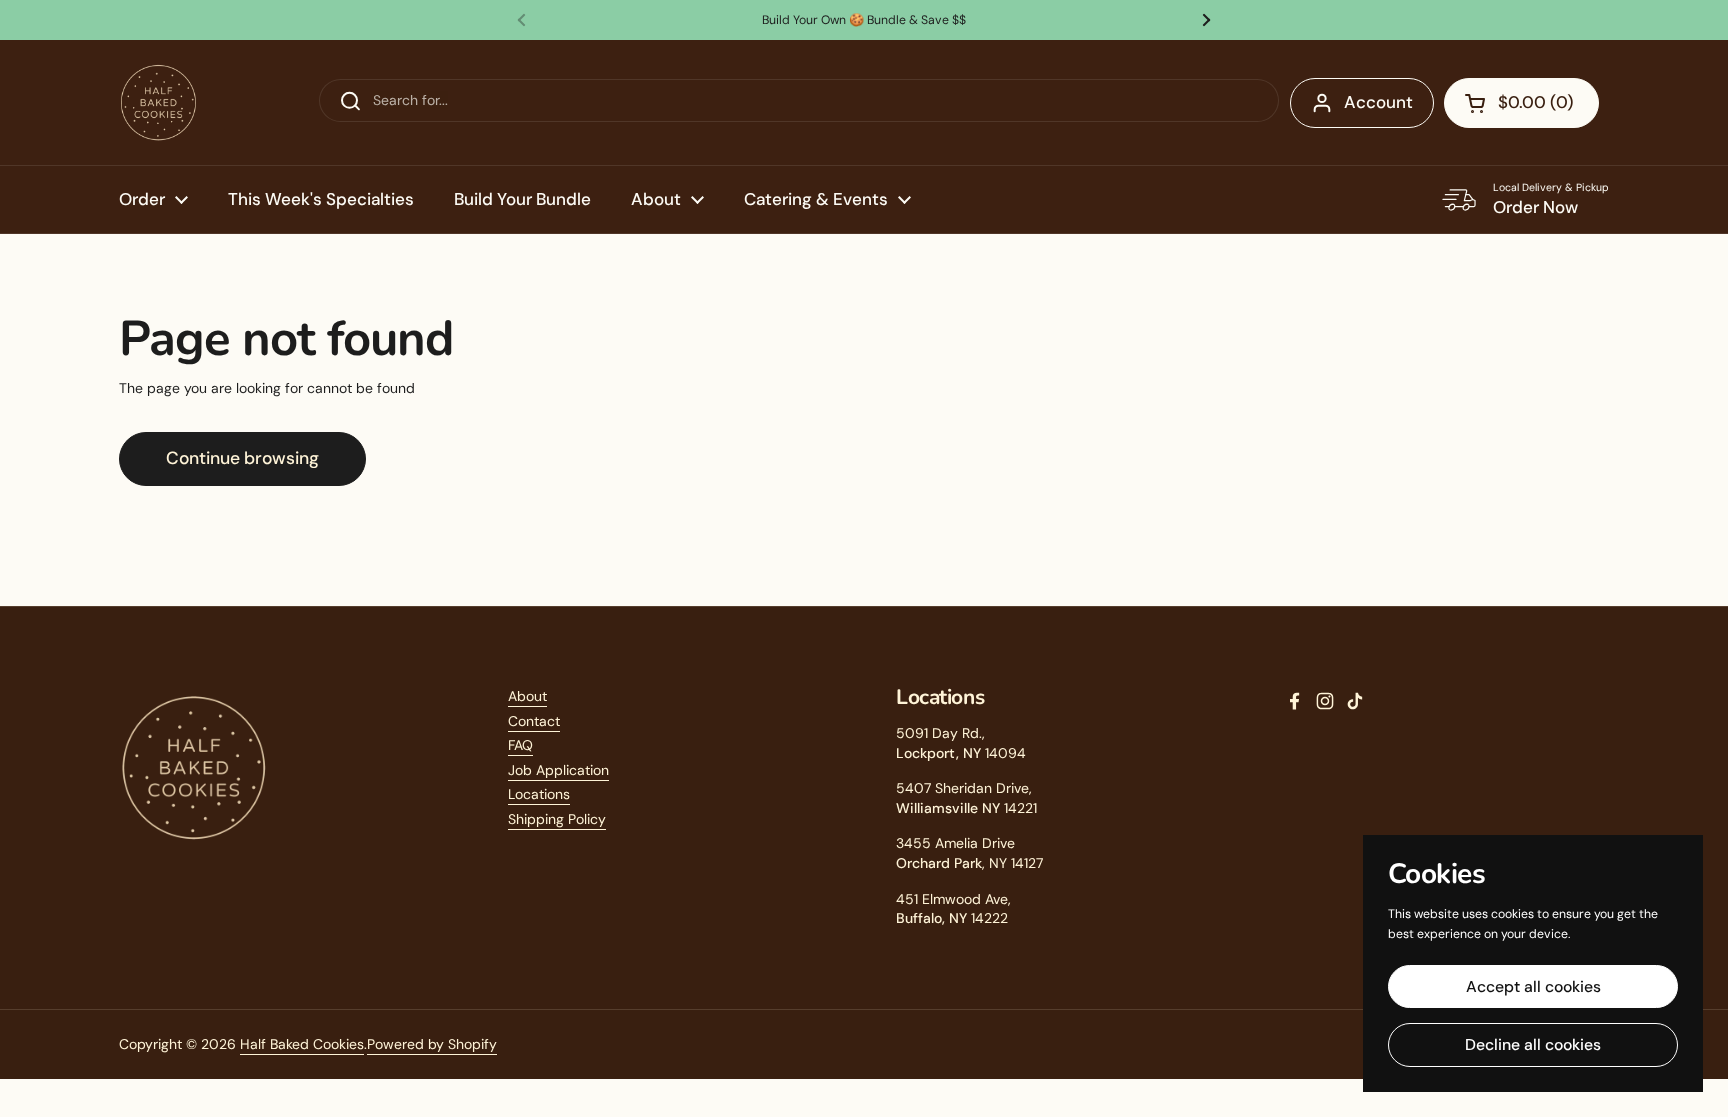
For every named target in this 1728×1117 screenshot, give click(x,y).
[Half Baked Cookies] (158, 102)
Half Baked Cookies (302, 1044)
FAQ (520, 745)
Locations (539, 794)
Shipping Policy (557, 819)
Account (1378, 102)
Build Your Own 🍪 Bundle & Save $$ (864, 20)
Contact (534, 721)
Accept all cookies (1533, 986)
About (527, 696)
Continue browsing (242, 458)
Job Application (558, 770)
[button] (1521, 103)
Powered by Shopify (432, 1044)
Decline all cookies (1533, 1044)
